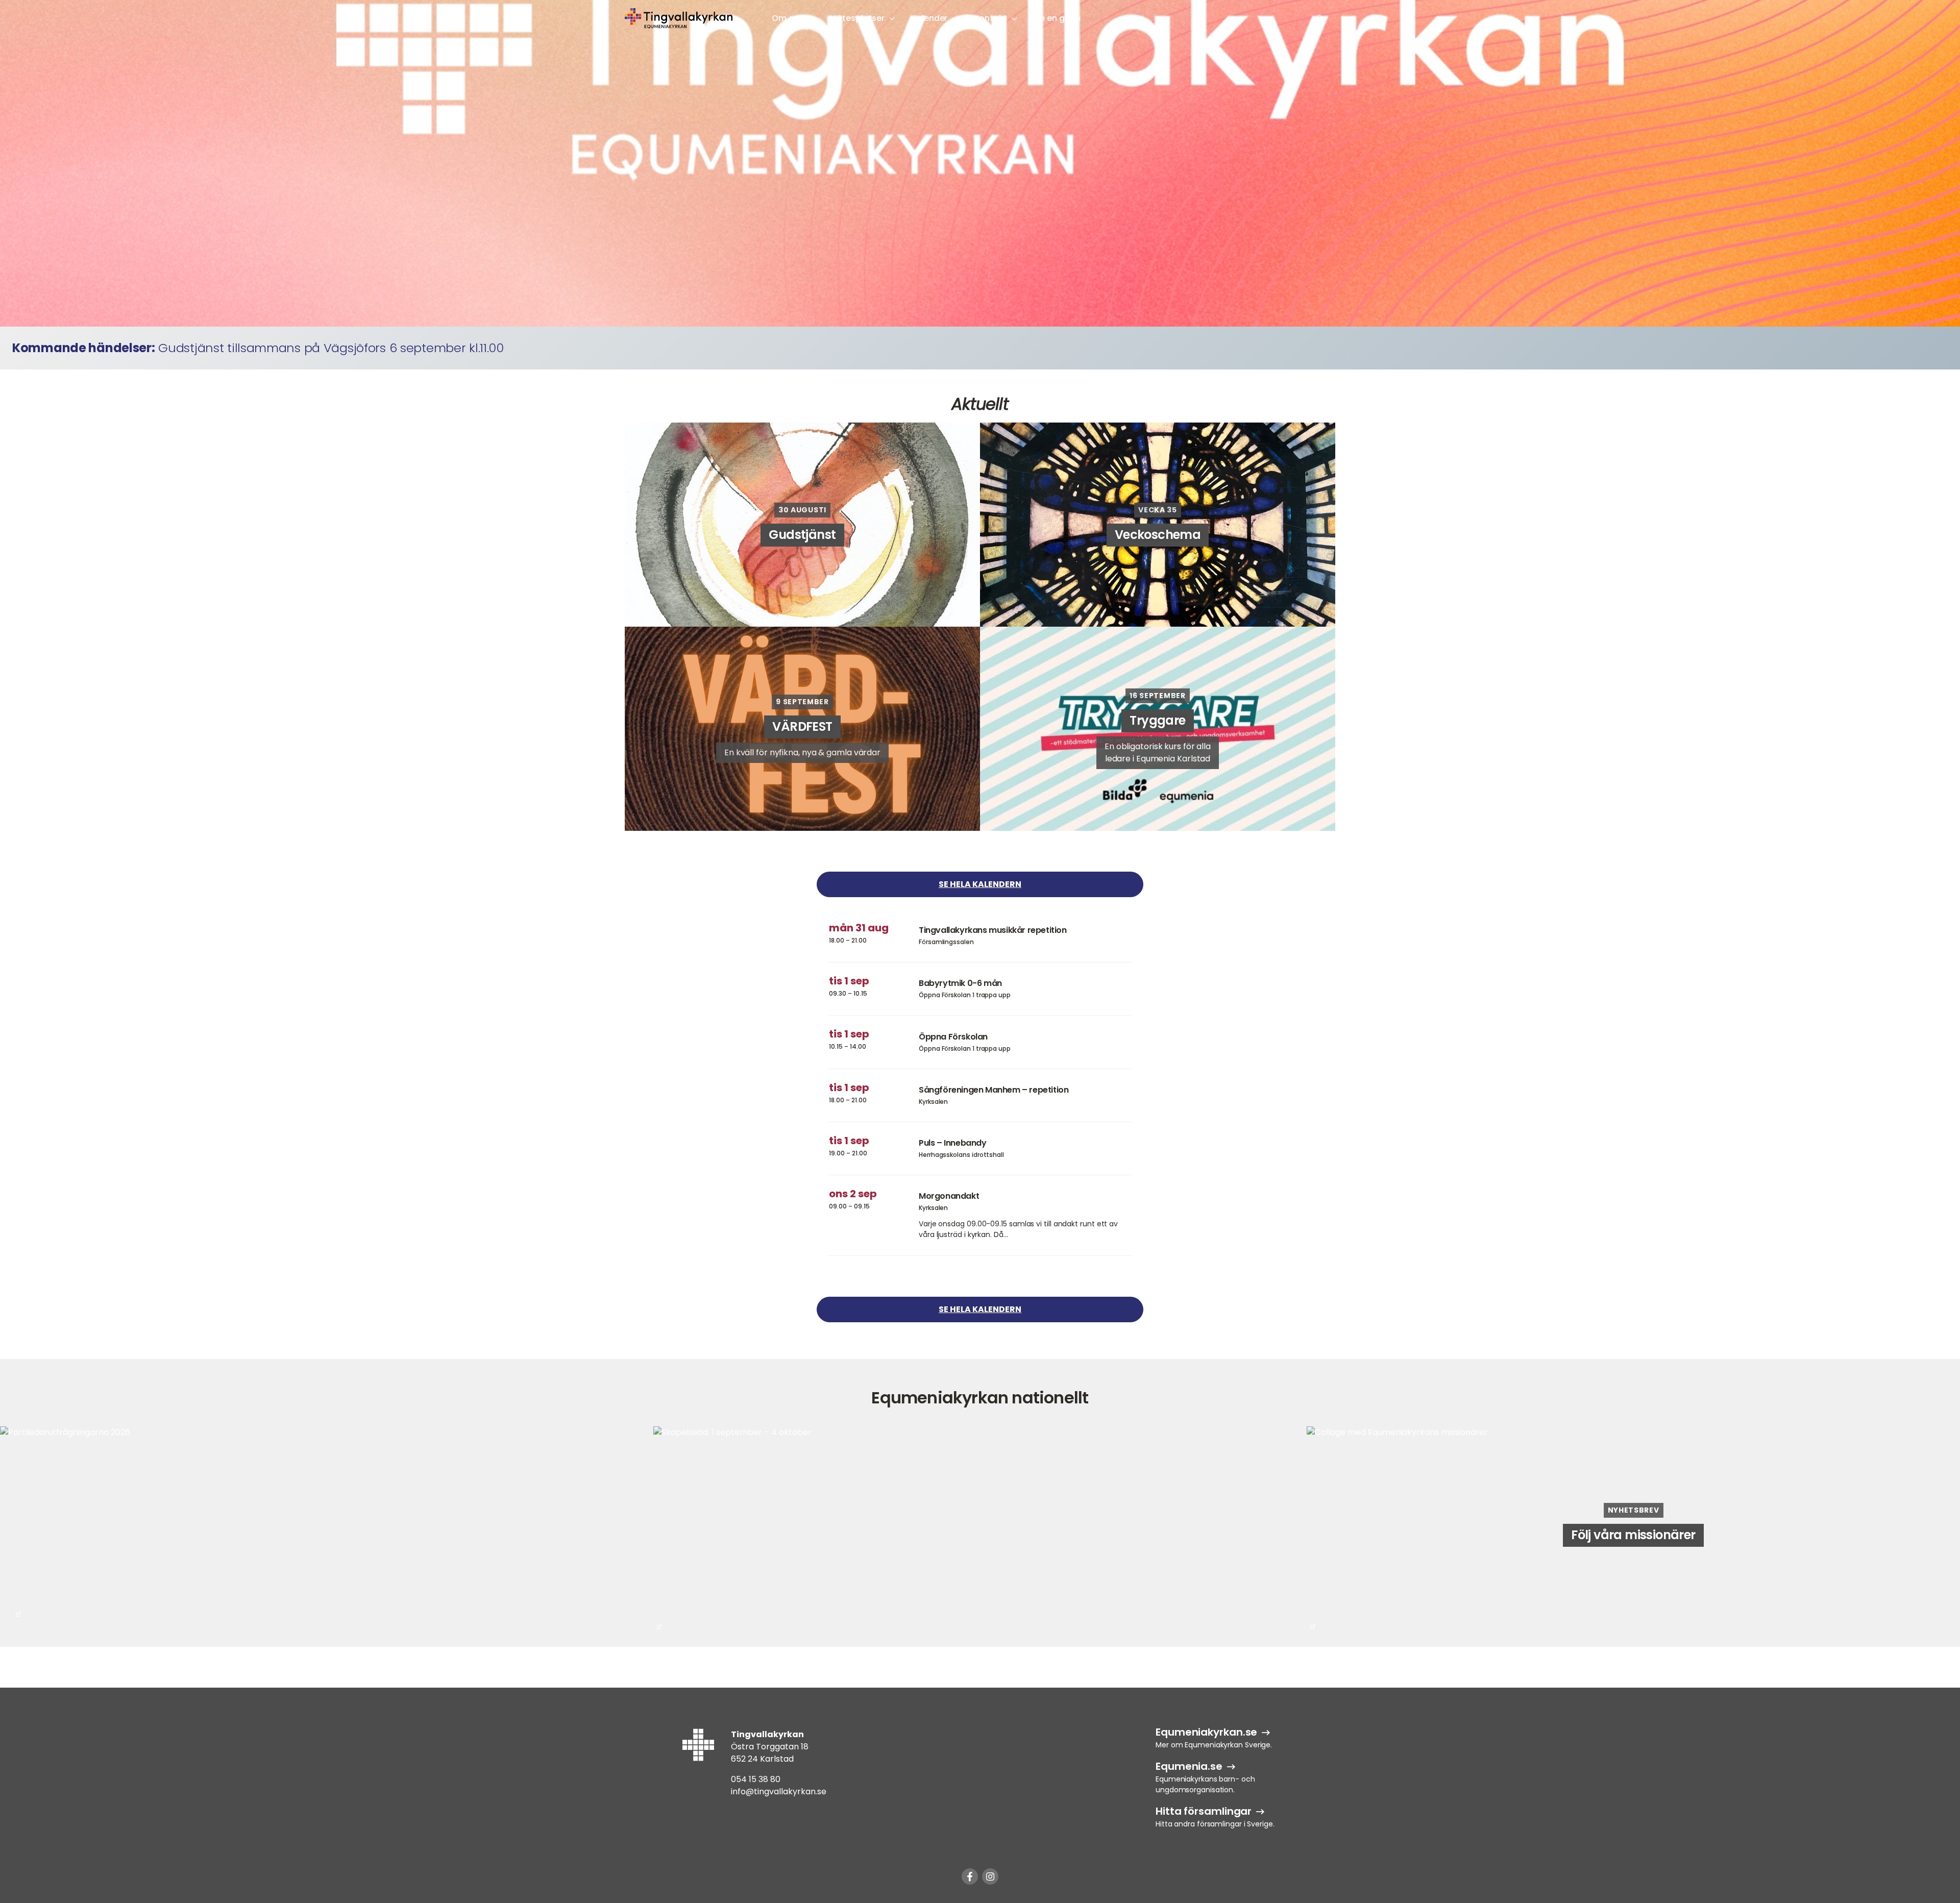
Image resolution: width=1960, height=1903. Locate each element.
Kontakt (990, 18)
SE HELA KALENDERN (980, 884)
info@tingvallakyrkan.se (779, 1791)
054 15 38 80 (756, 1779)
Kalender (929, 18)
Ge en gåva (1057, 18)
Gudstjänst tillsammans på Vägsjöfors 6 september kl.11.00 (331, 348)
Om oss (787, 18)
